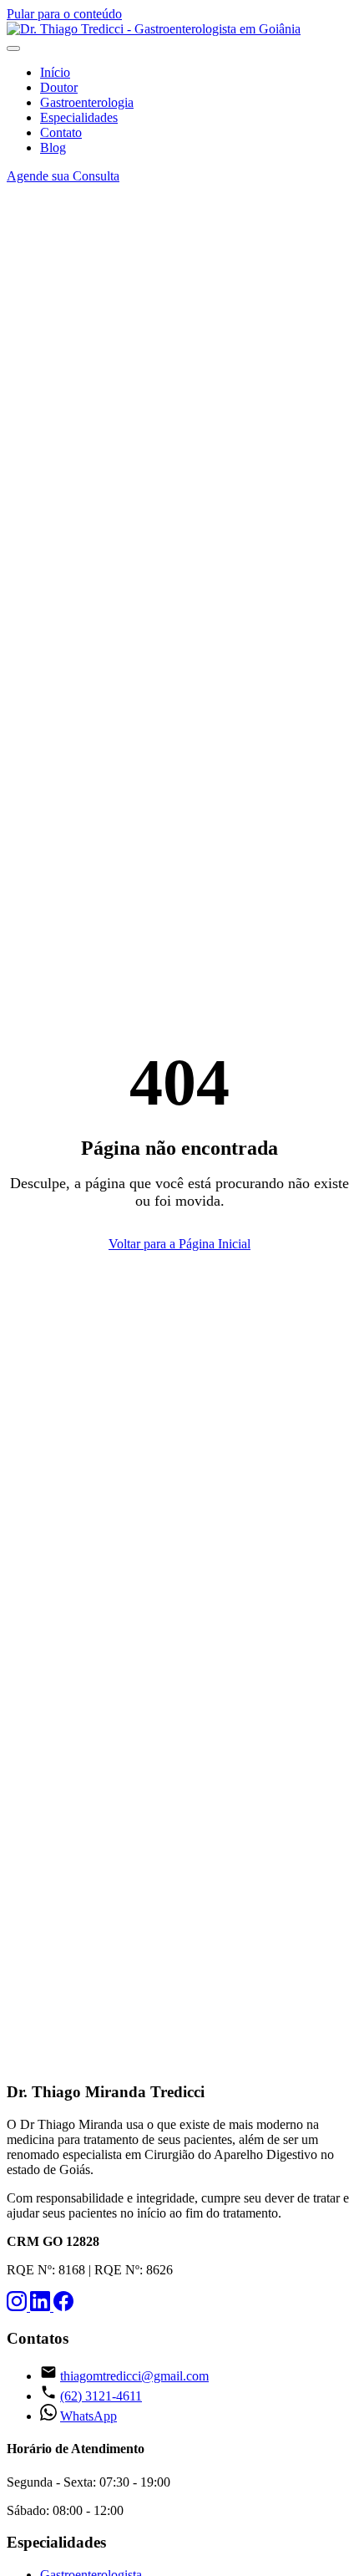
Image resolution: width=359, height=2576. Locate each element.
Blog (53, 147)
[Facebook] (63, 2307)
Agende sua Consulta (63, 176)
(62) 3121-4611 (101, 2396)
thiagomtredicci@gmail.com (134, 2376)
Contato (61, 132)
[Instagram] (18, 2307)
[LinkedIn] (42, 2307)
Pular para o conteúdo (64, 14)
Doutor (59, 87)
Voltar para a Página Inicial (179, 1244)
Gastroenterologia (87, 102)
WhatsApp (88, 2416)
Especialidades (79, 117)
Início (55, 72)
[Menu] (13, 48)
